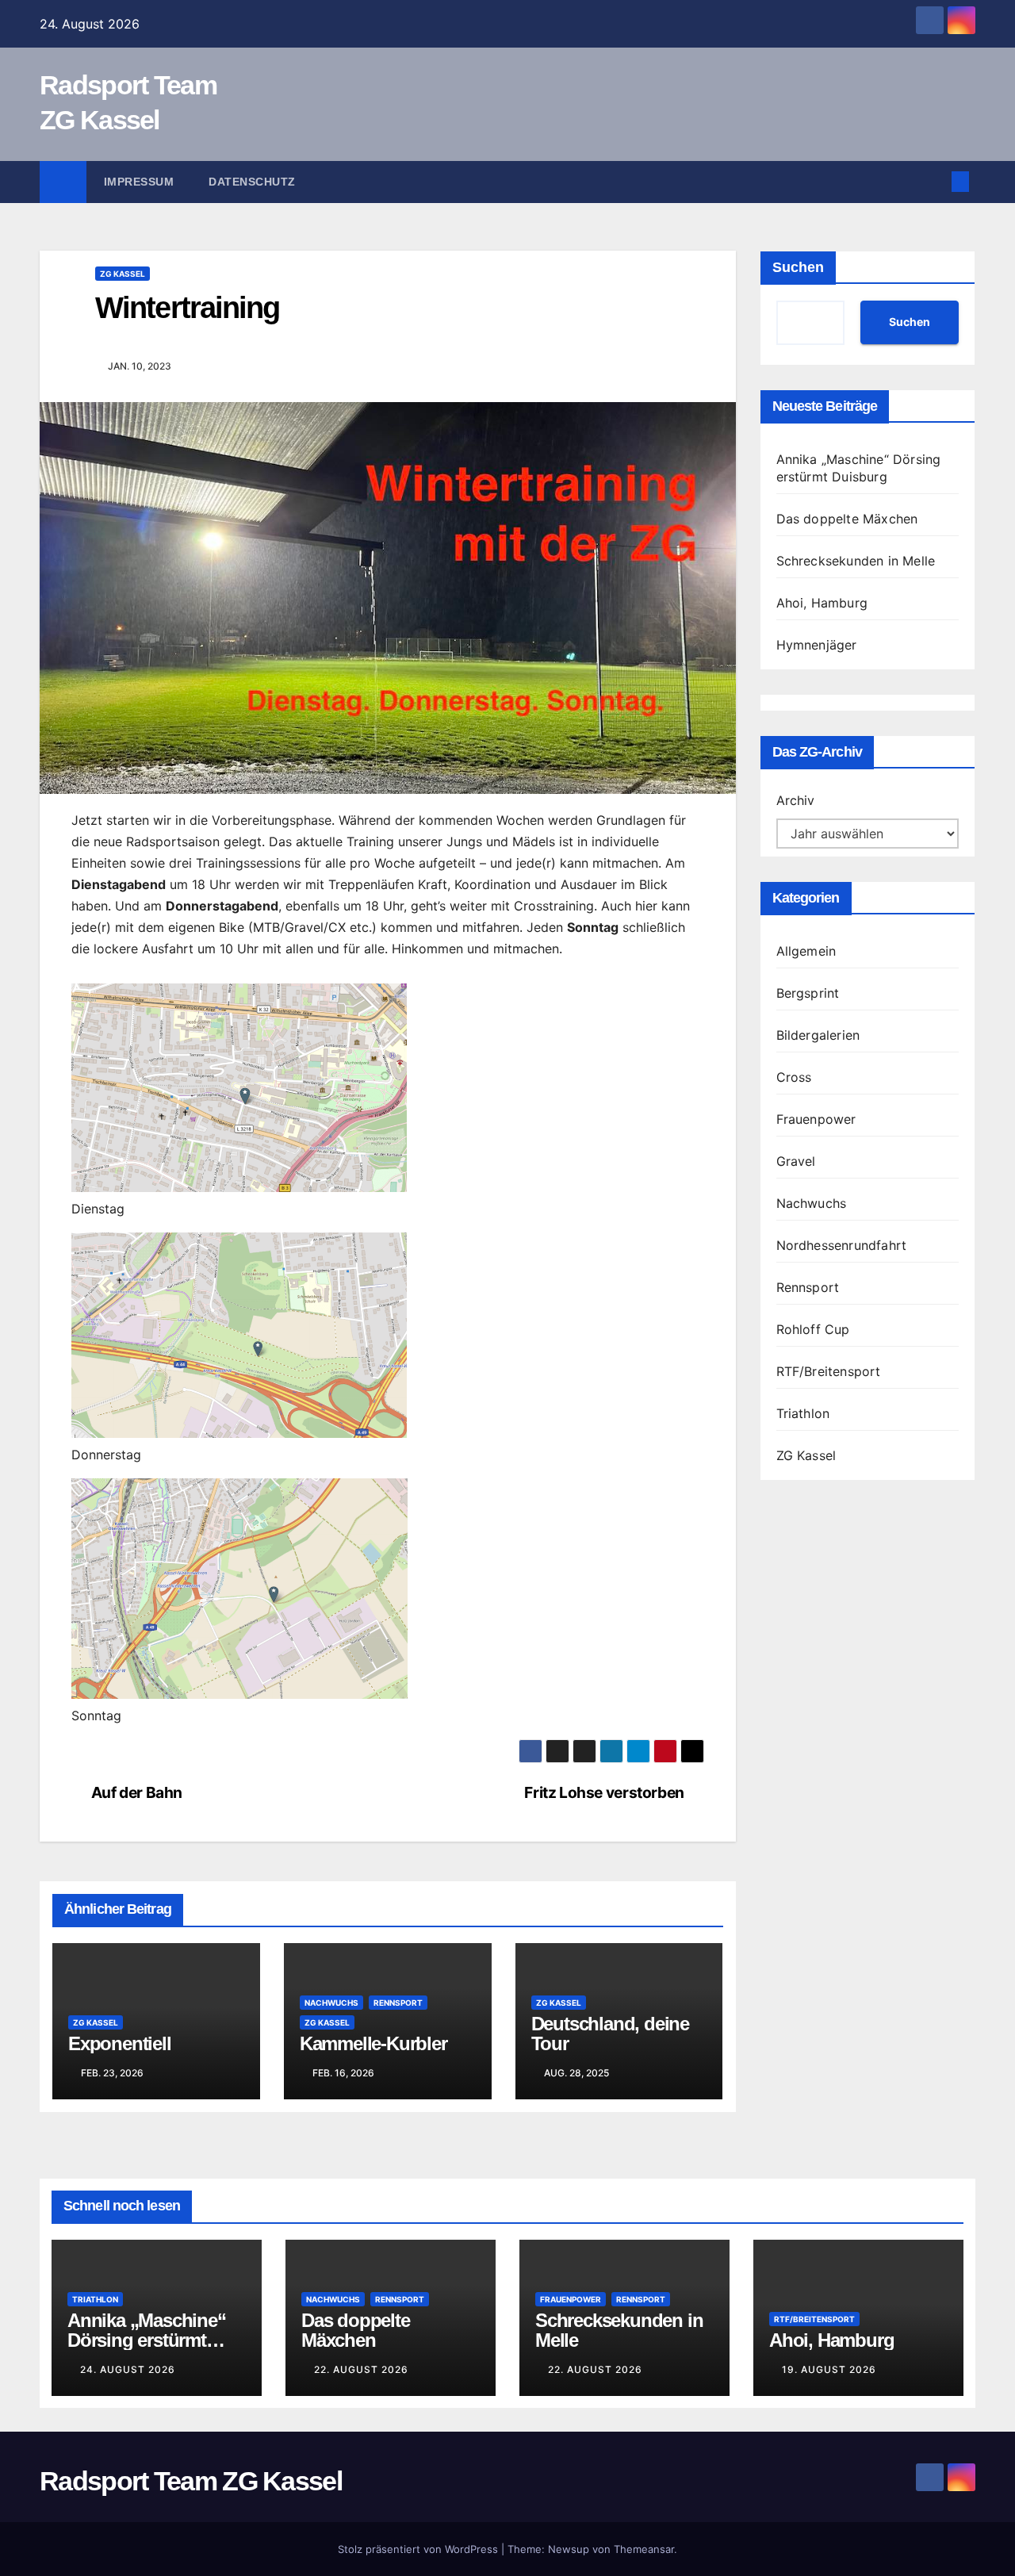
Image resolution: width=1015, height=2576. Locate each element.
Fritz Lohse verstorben (604, 1793)
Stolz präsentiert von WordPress (419, 2549)
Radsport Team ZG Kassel (191, 2481)
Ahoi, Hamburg (822, 603)
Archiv (795, 800)
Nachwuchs (331, 2003)
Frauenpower (816, 1119)
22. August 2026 (361, 2369)
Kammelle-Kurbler (373, 2043)
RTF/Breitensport (829, 1371)
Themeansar (644, 2549)
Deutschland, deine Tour (610, 2034)
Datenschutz (252, 182)
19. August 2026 (829, 2369)
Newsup (569, 2549)
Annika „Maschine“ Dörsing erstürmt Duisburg (147, 2340)
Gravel (796, 1161)
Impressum (139, 182)
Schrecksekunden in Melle (856, 561)
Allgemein (806, 951)
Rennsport (398, 2003)
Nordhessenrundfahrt (842, 1245)
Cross (794, 1077)
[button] (934, 182)
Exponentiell (120, 2043)
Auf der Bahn (137, 1793)
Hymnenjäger (817, 645)
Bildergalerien (818, 1035)
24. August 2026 (128, 2369)
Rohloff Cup (813, 1329)
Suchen (798, 267)
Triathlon (803, 1413)
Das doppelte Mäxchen (847, 519)
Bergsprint (808, 993)
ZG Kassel (123, 274)
